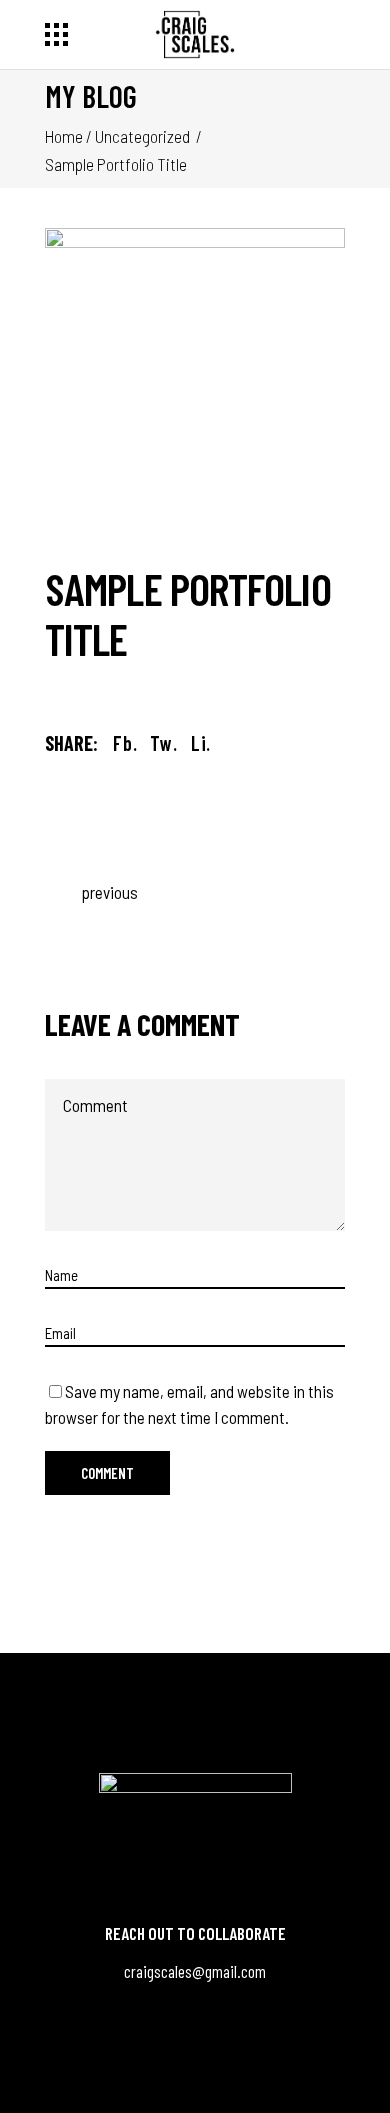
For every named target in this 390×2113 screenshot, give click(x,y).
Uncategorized (142, 136)
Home (64, 136)
